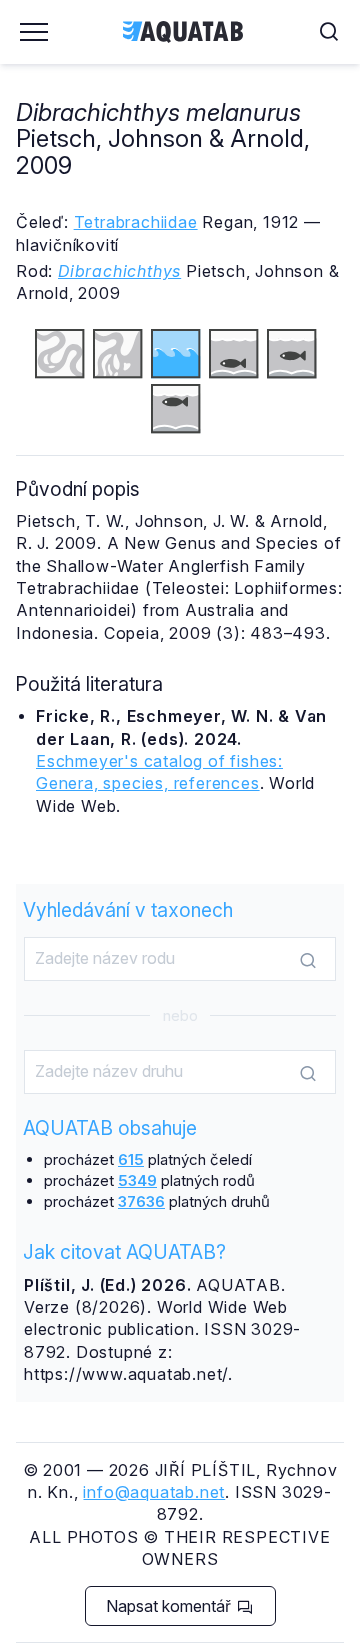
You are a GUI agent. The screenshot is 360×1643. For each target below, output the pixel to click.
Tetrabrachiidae (136, 222)
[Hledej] (308, 960)
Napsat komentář (170, 1606)
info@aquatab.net (154, 1492)
